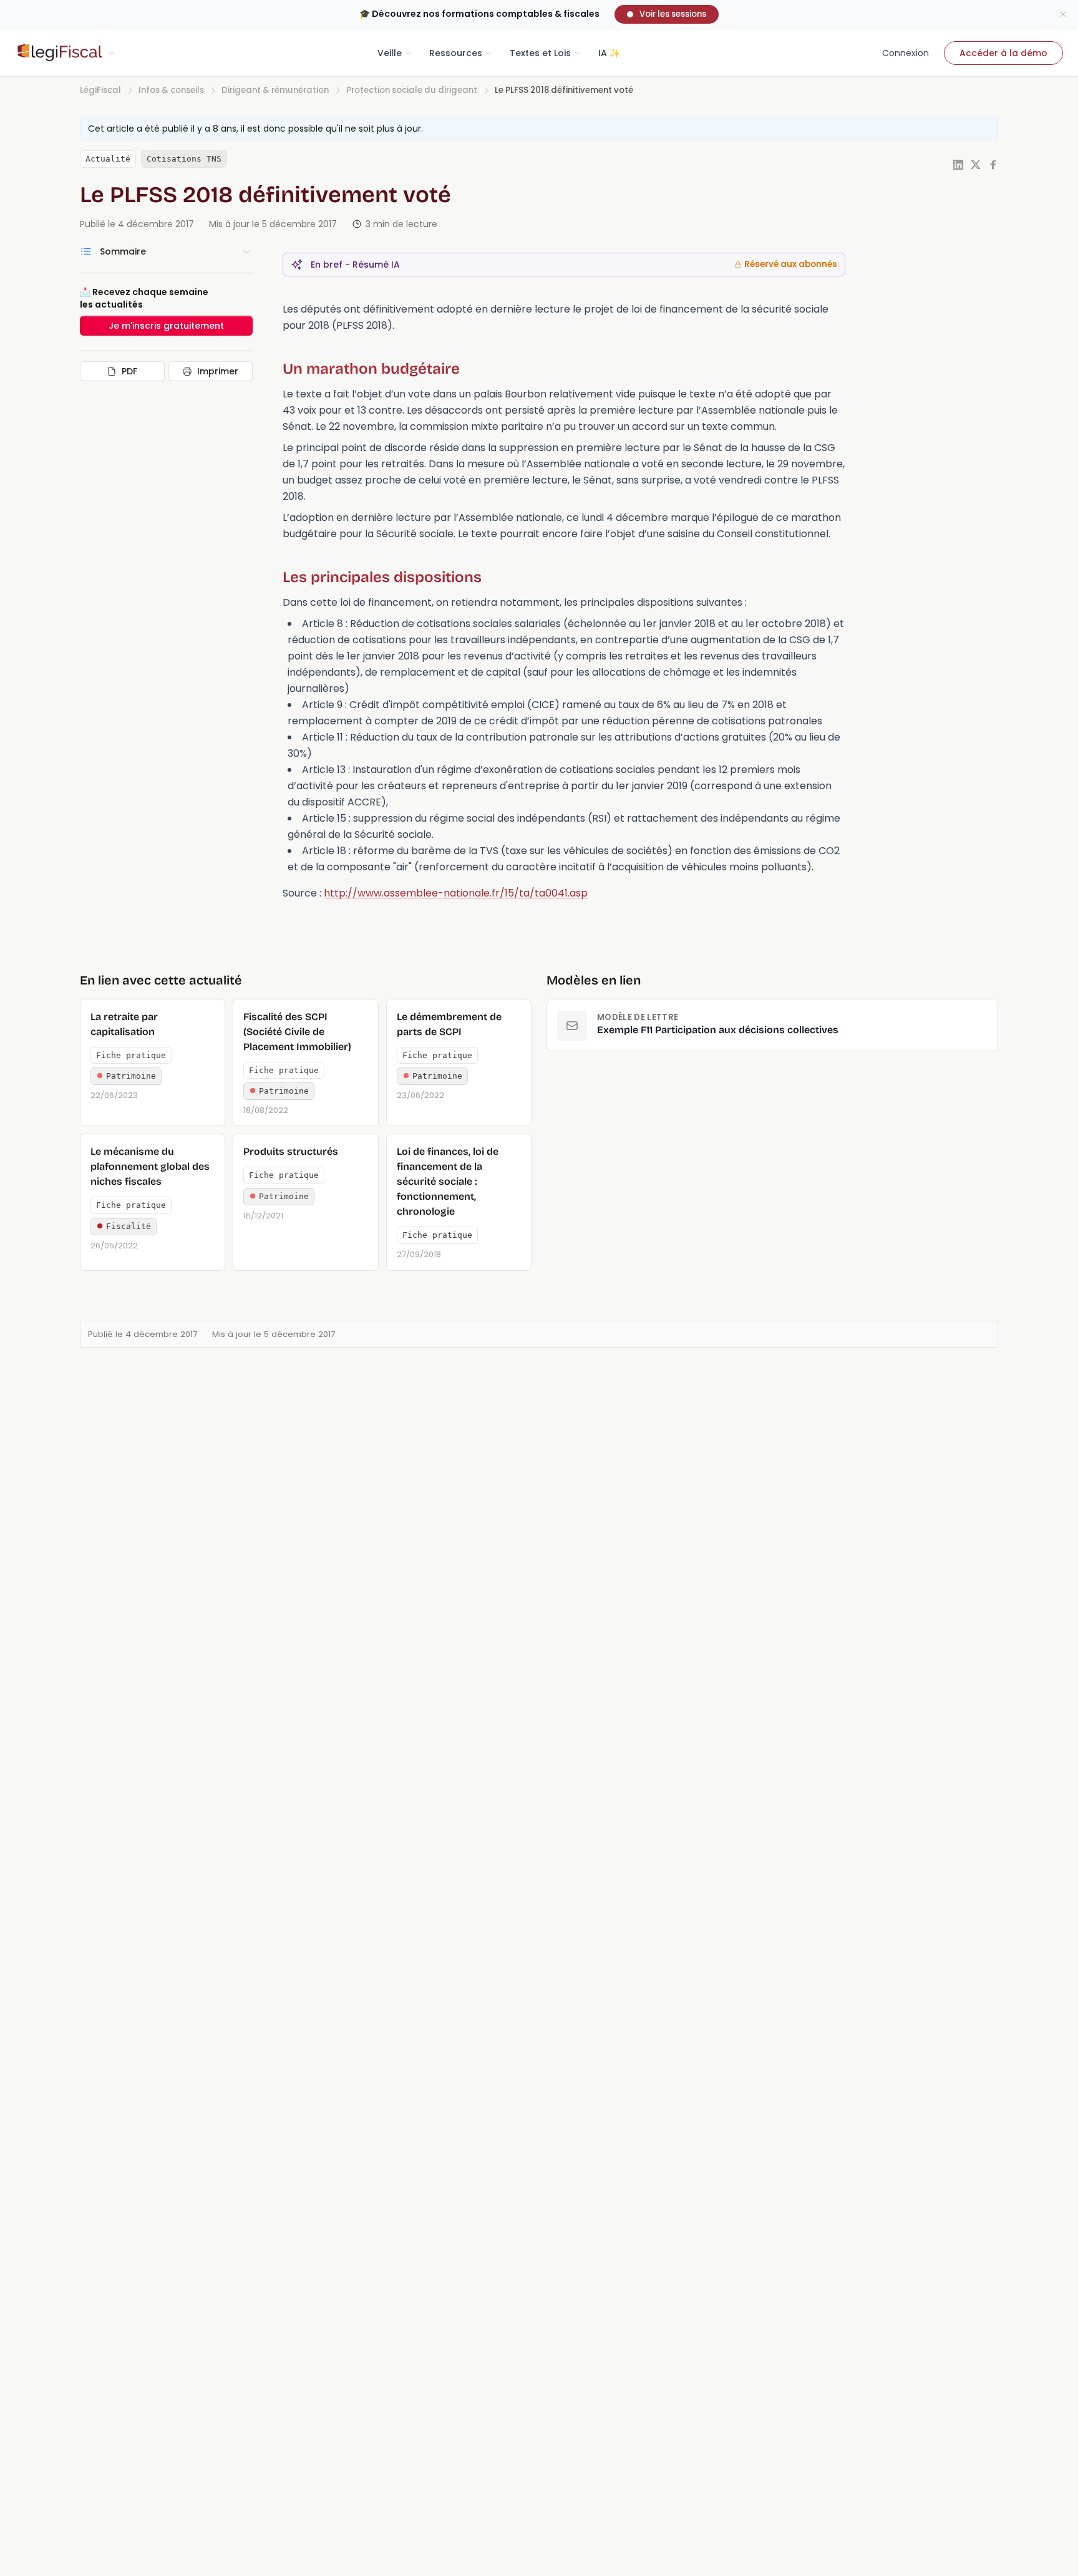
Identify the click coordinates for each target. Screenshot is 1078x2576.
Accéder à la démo (1003, 53)
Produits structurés (291, 1151)
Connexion (906, 53)
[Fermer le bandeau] (1063, 14)
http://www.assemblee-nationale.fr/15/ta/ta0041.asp (456, 893)
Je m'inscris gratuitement (166, 326)
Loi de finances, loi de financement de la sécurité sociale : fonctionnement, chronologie (448, 1181)
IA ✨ (609, 53)
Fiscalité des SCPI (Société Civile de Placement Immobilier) (297, 1032)
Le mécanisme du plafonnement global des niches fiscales (150, 1166)
